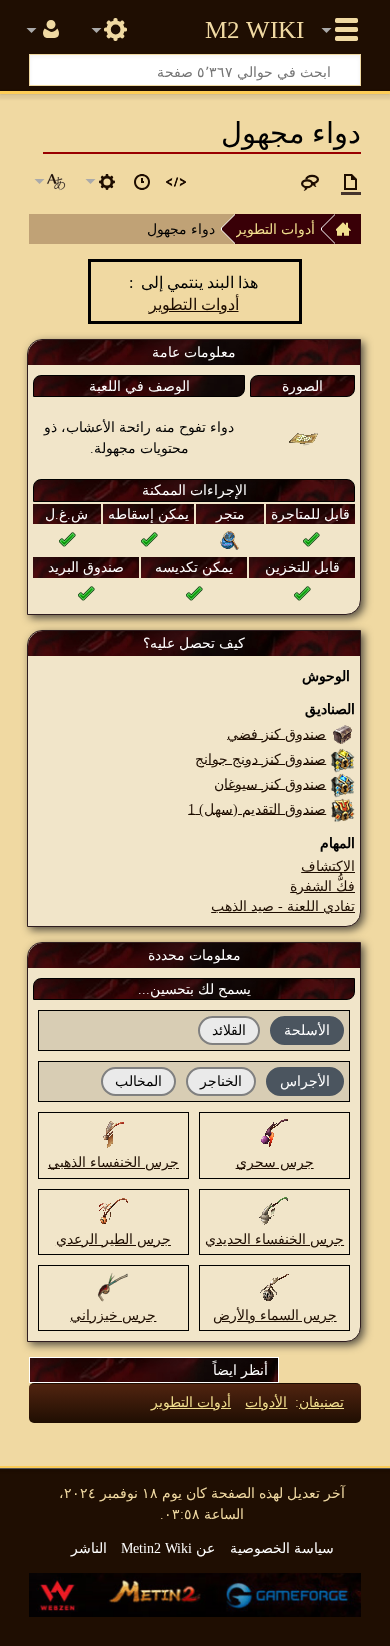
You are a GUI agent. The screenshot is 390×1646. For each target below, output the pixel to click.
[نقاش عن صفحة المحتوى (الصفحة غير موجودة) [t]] (310, 182)
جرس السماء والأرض (275, 1315)
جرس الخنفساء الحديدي (274, 1239)
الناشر (89, 1548)
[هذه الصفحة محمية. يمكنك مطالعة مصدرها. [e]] (176, 182)
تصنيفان (321, 1402)
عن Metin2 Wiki (168, 1548)
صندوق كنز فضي (276, 733)
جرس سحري (275, 1162)
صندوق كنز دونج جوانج (260, 758)
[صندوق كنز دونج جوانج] (342, 758)
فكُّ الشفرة (322, 886)
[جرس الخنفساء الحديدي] (275, 1209)
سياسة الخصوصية (282, 1548)
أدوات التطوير (275, 229)
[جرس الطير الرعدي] (113, 1209)
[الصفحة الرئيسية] (348, 229)
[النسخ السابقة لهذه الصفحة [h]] (142, 182)
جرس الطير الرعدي (113, 1239)
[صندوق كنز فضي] (342, 733)
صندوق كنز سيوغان (270, 783)
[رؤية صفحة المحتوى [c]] (351, 182)
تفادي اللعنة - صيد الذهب (283, 906)
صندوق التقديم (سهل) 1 (257, 808)
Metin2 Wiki (254, 30)
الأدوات (266, 1402)
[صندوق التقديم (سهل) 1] (342, 808)
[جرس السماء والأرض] (275, 1285)
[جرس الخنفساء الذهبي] (113, 1133)
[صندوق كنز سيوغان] (342, 783)
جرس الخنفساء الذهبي (113, 1162)
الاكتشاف (328, 866)
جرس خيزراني (113, 1315)
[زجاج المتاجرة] (230, 539)
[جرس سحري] (275, 1133)
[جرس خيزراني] (113, 1285)
